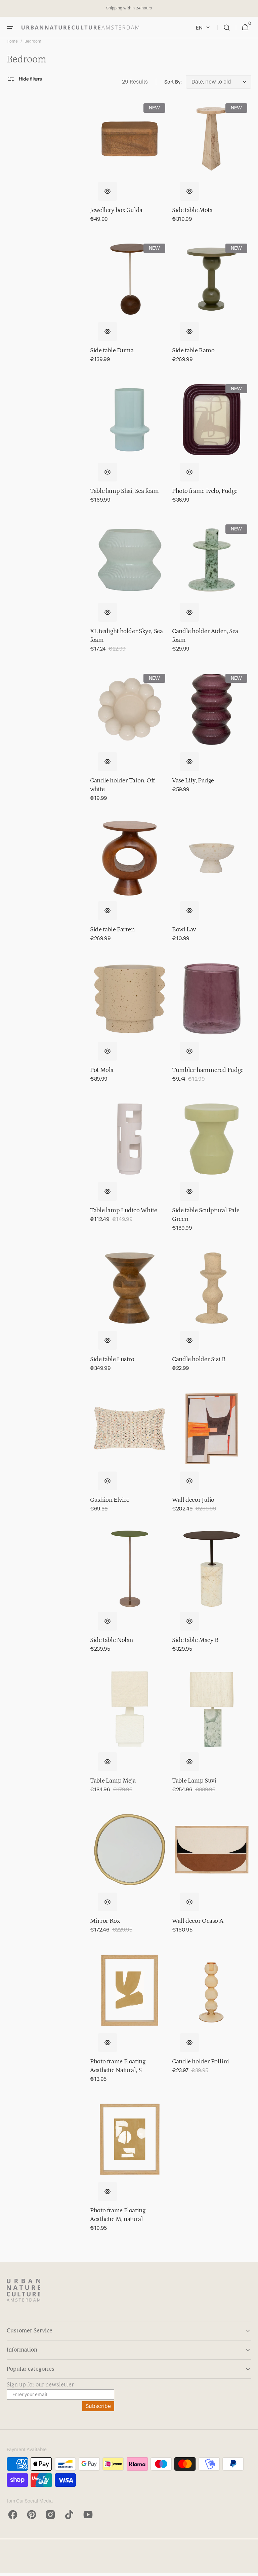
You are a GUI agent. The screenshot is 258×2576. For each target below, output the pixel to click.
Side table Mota (192, 210)
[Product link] (130, 165)
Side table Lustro (112, 1359)
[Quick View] (107, 191)
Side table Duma (112, 350)
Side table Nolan (112, 1640)
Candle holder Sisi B (199, 1359)
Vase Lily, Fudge (193, 781)
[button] (10, 28)
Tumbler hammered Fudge (208, 1070)
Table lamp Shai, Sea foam (124, 491)
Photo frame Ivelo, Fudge (205, 491)
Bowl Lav (184, 930)
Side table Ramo (193, 350)
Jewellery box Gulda (116, 210)
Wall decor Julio (193, 1500)
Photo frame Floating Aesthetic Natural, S (118, 2066)
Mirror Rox (105, 1921)
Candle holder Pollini (200, 2062)
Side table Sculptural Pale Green (206, 1215)
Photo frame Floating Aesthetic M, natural (118, 2215)
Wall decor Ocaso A (198, 1921)
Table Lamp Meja (113, 1781)
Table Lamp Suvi (194, 1781)
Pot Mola (102, 1070)
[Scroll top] (250, 2568)
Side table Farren (112, 930)
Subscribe (98, 2406)
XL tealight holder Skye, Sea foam (126, 636)
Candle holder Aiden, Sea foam (205, 636)
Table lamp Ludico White (123, 1210)
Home (12, 41)
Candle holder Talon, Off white (122, 785)
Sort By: (173, 82)
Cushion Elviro (110, 1500)
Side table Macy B (195, 1640)
